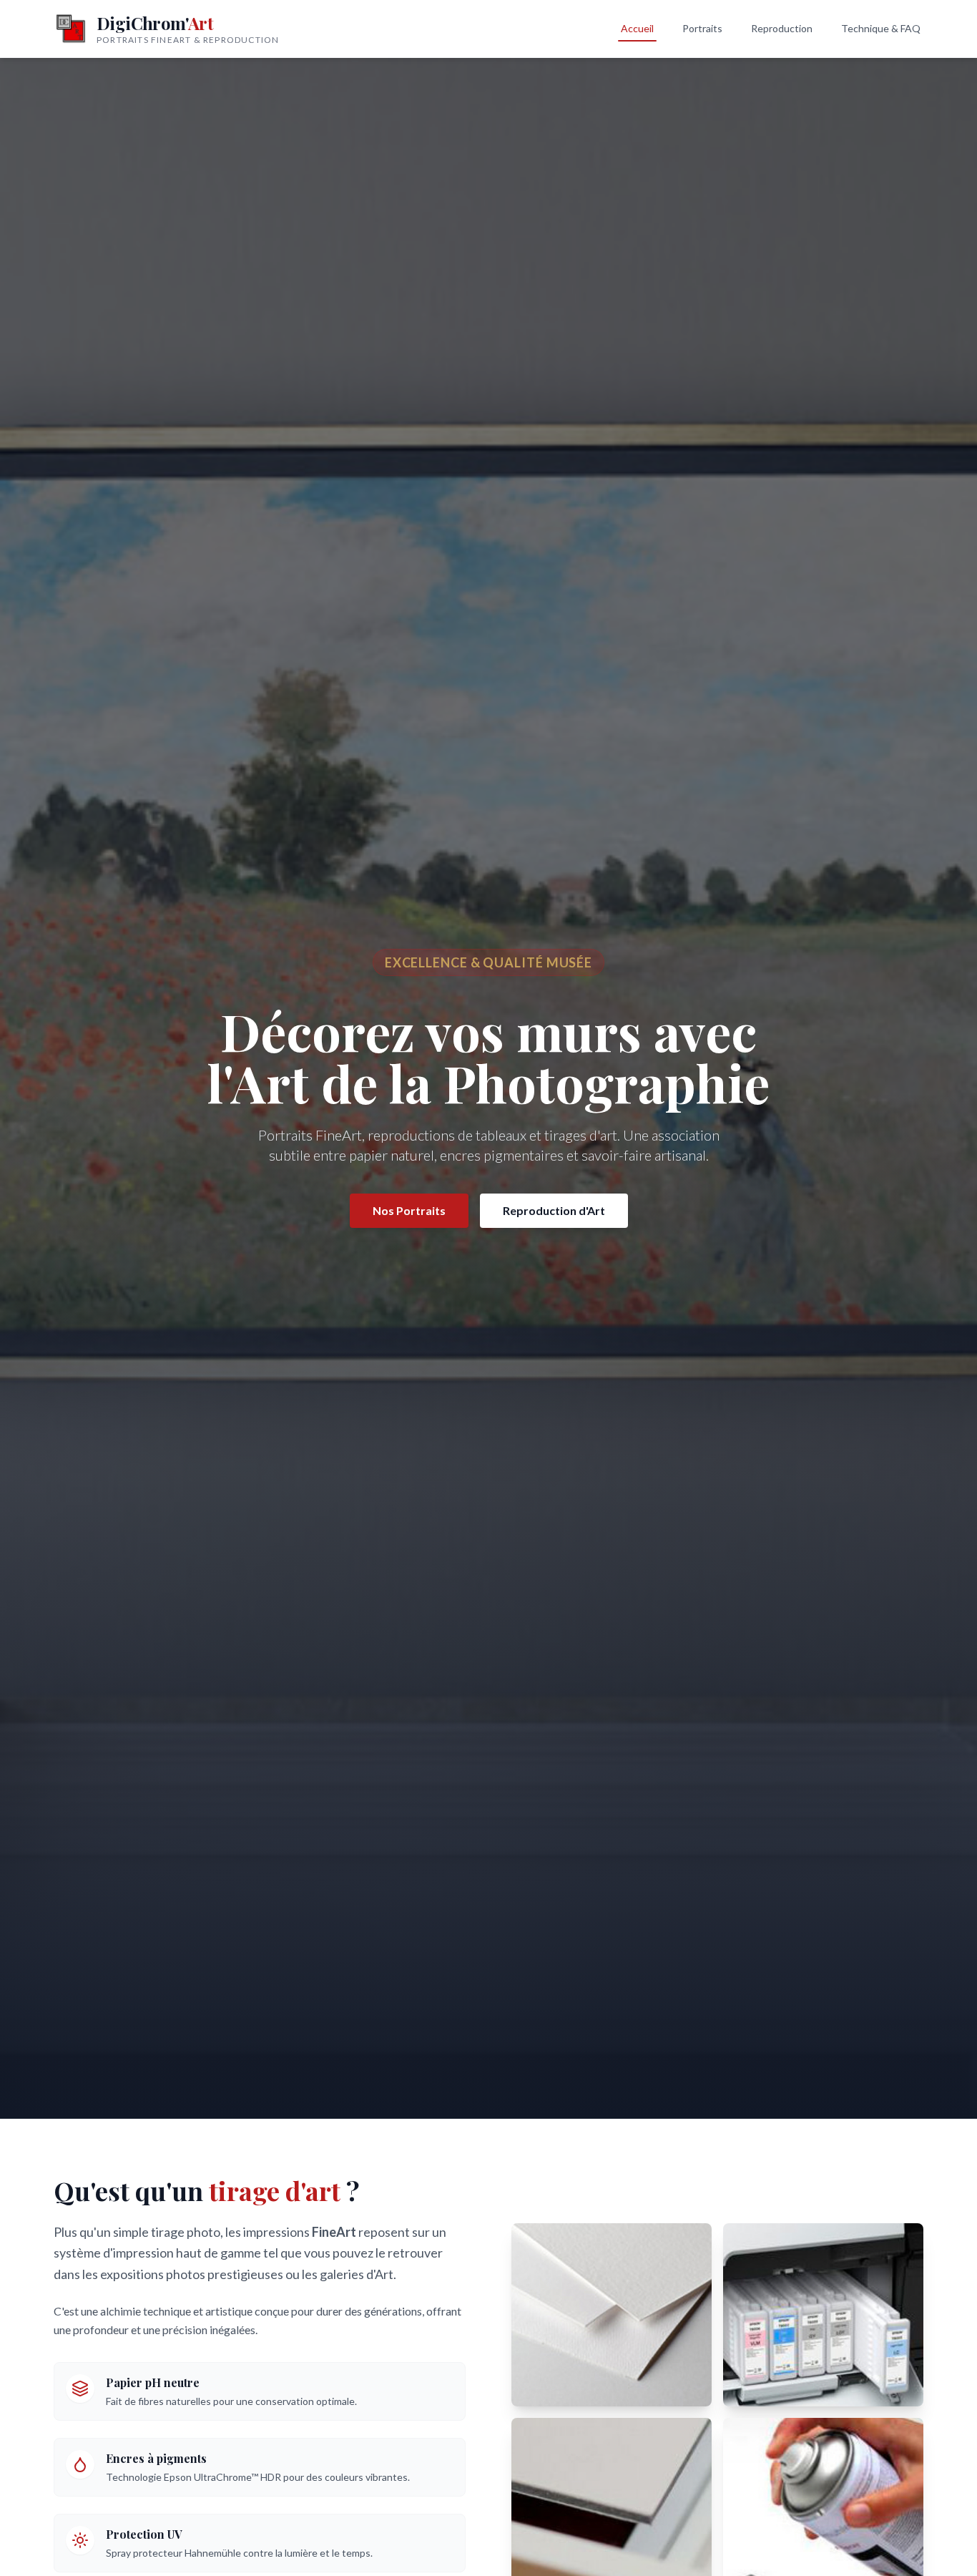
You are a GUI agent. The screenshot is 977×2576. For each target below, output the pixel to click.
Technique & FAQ (881, 28)
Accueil (637, 28)
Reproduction (782, 28)
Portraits (702, 28)
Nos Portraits (409, 1210)
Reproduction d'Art (554, 1210)
